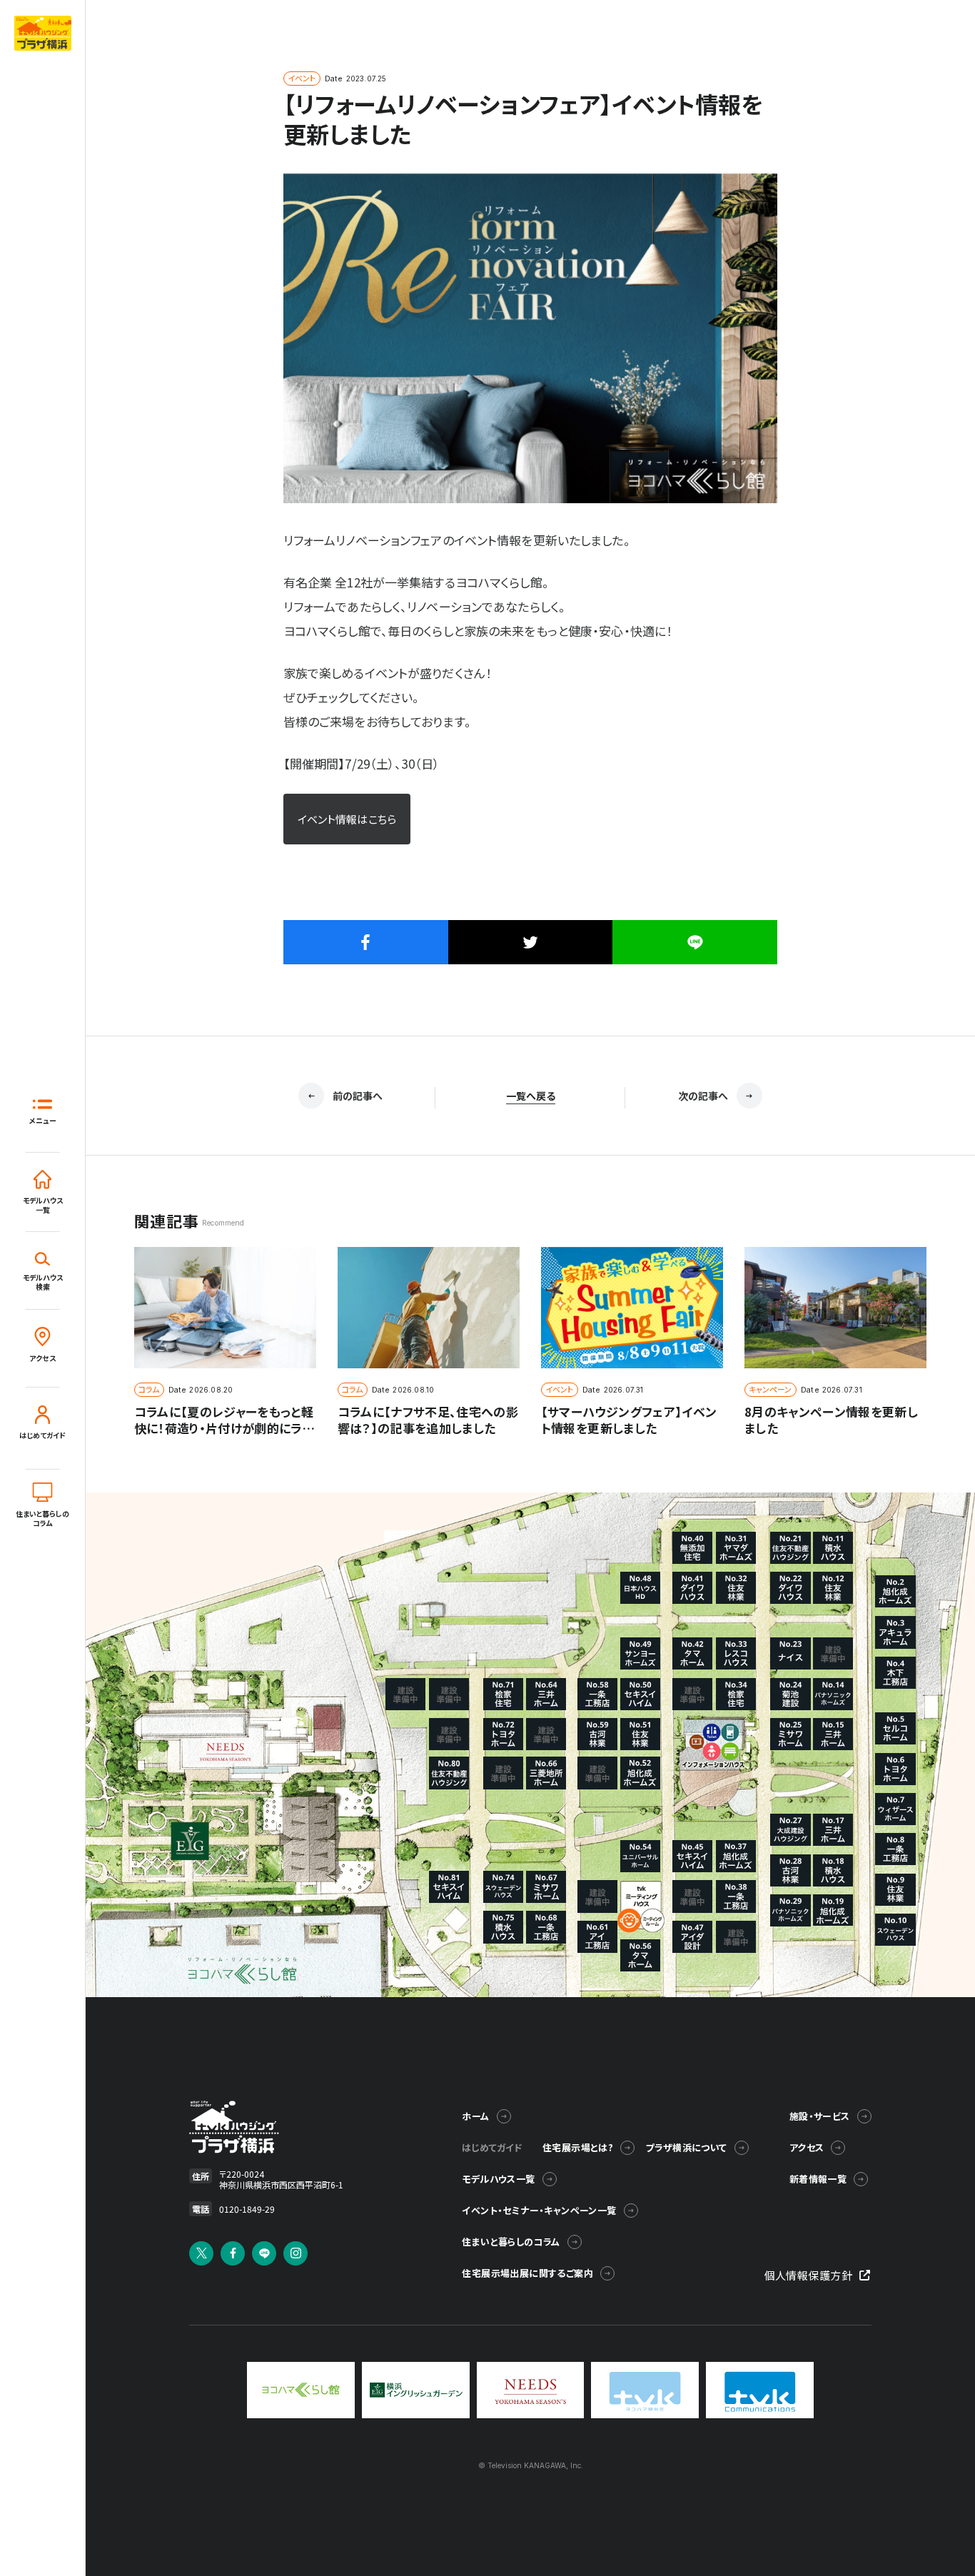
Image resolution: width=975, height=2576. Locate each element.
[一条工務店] (895, 1849)
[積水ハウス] (833, 1548)
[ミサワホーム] (790, 1734)
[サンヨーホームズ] (640, 1653)
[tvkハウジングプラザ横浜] (225, 2127)
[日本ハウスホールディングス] (640, 1588)
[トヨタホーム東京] (895, 1769)
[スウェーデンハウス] (895, 1930)
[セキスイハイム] (692, 1856)
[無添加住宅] (692, 1548)
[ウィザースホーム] (895, 1809)
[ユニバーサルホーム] (640, 1856)
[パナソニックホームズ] (833, 1694)
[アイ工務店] (597, 1937)
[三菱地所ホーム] (546, 1773)
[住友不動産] (790, 1548)
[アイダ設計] (692, 1937)
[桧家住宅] (736, 1694)
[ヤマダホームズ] (736, 1548)
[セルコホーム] (895, 1728)
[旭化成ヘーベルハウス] (895, 1591)
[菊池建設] (790, 1694)
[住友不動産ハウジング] (449, 1773)
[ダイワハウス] (790, 1588)
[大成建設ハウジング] (790, 1830)
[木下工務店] (895, 1673)
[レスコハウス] (736, 1653)
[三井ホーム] (833, 1734)
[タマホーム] (692, 1653)
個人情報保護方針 (809, 2275)
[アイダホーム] (895, 1632)
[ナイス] (790, 1653)
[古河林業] (790, 1870)
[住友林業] (895, 1890)
